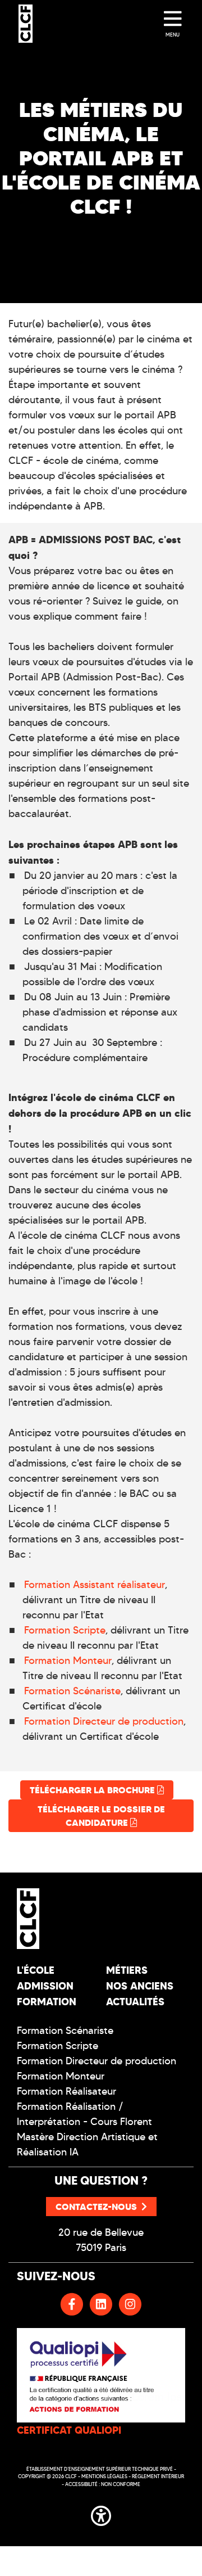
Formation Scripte (65, 1630)
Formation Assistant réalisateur (95, 1585)
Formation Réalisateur (66, 2091)
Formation (47, 2002)
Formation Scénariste (72, 1691)
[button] (101, 2514)
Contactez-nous (96, 2207)
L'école (36, 1970)
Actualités (135, 2002)
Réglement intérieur (158, 2476)
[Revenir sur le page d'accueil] (55, 1919)
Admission (45, 1986)
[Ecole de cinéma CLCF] (26, 24)
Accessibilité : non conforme (103, 2484)
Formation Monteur (68, 1661)
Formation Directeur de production (104, 1721)
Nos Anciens (140, 1986)
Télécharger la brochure (93, 1790)
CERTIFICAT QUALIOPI (69, 2430)
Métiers (127, 1970)
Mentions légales (104, 2476)
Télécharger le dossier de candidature (101, 1816)
